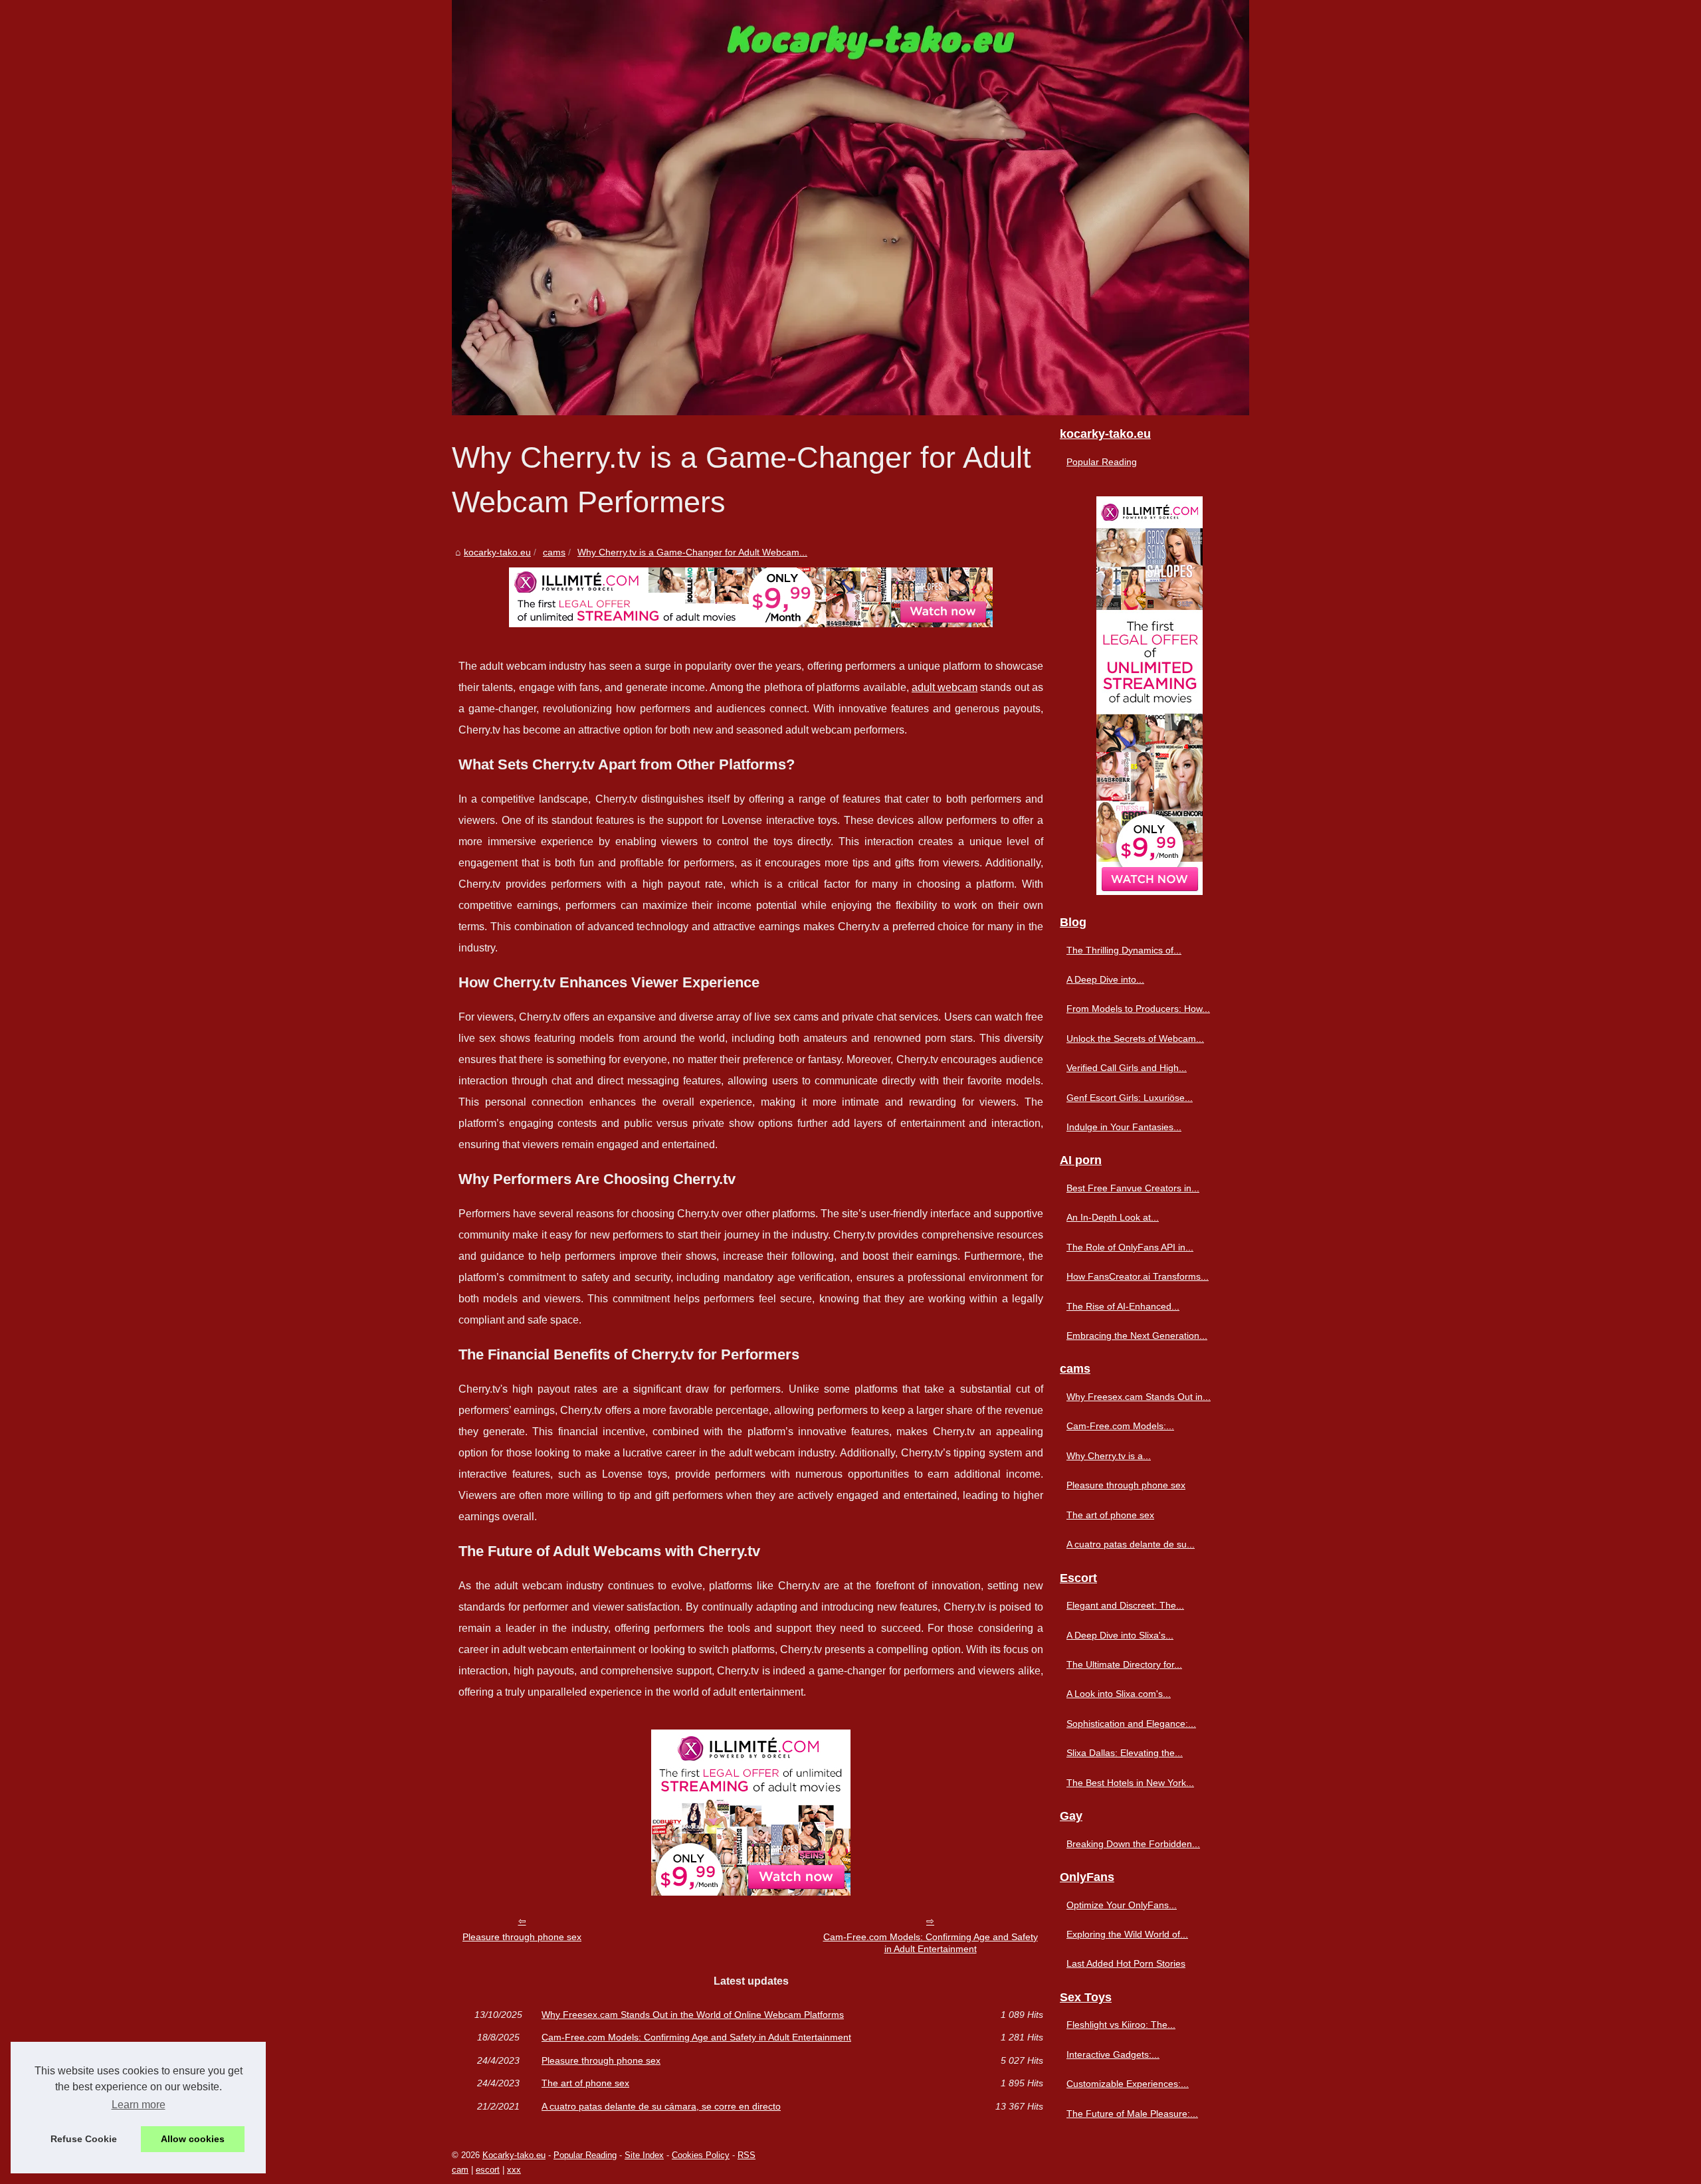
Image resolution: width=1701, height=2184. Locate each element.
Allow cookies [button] (193, 2139)
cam (460, 2170)
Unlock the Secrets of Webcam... (1135, 1039)
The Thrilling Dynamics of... (1124, 950)
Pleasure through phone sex (522, 1937)
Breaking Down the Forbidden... (1133, 1844)
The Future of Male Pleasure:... (1132, 2114)
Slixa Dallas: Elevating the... (1125, 1753)
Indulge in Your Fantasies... (1124, 1127)
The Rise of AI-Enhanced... (1123, 1306)
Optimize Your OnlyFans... (1122, 1905)
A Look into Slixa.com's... (1119, 1694)
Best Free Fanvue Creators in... (1133, 1188)
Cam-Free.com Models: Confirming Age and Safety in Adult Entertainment (931, 1943)
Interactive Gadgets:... (1113, 2054)
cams (554, 552)
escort (488, 2170)
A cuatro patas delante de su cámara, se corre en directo (661, 2106)
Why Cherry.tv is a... (1109, 1456)
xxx (514, 2170)
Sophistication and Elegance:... (1131, 1724)
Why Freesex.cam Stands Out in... (1139, 1397)
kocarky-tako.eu (497, 552)
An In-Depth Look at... (1113, 1217)
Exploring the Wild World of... (1127, 1934)
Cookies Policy (701, 2155)
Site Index (644, 2155)
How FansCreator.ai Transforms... (1138, 1276)
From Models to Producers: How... (1138, 1009)
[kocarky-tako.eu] (850, 208)
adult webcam (945, 687)
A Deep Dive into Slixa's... (1120, 1635)
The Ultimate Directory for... (1124, 1664)
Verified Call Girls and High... (1127, 1068)
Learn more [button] (139, 2105)
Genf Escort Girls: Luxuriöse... (1130, 1098)
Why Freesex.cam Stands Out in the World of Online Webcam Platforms (693, 2015)
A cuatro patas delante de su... (1131, 1544)
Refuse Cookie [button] (84, 2139)
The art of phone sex (585, 2083)
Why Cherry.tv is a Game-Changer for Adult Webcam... (692, 552)
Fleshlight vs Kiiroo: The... (1121, 2025)
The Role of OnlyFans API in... (1130, 1247)
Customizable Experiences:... (1128, 2084)
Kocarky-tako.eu (514, 2155)
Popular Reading (1102, 462)
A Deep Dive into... (1105, 979)
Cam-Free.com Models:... (1120, 1426)
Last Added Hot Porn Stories (1126, 1963)
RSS (747, 2155)
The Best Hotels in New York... (1130, 1783)
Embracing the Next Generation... (1137, 1336)
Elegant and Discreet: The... (1125, 1605)
